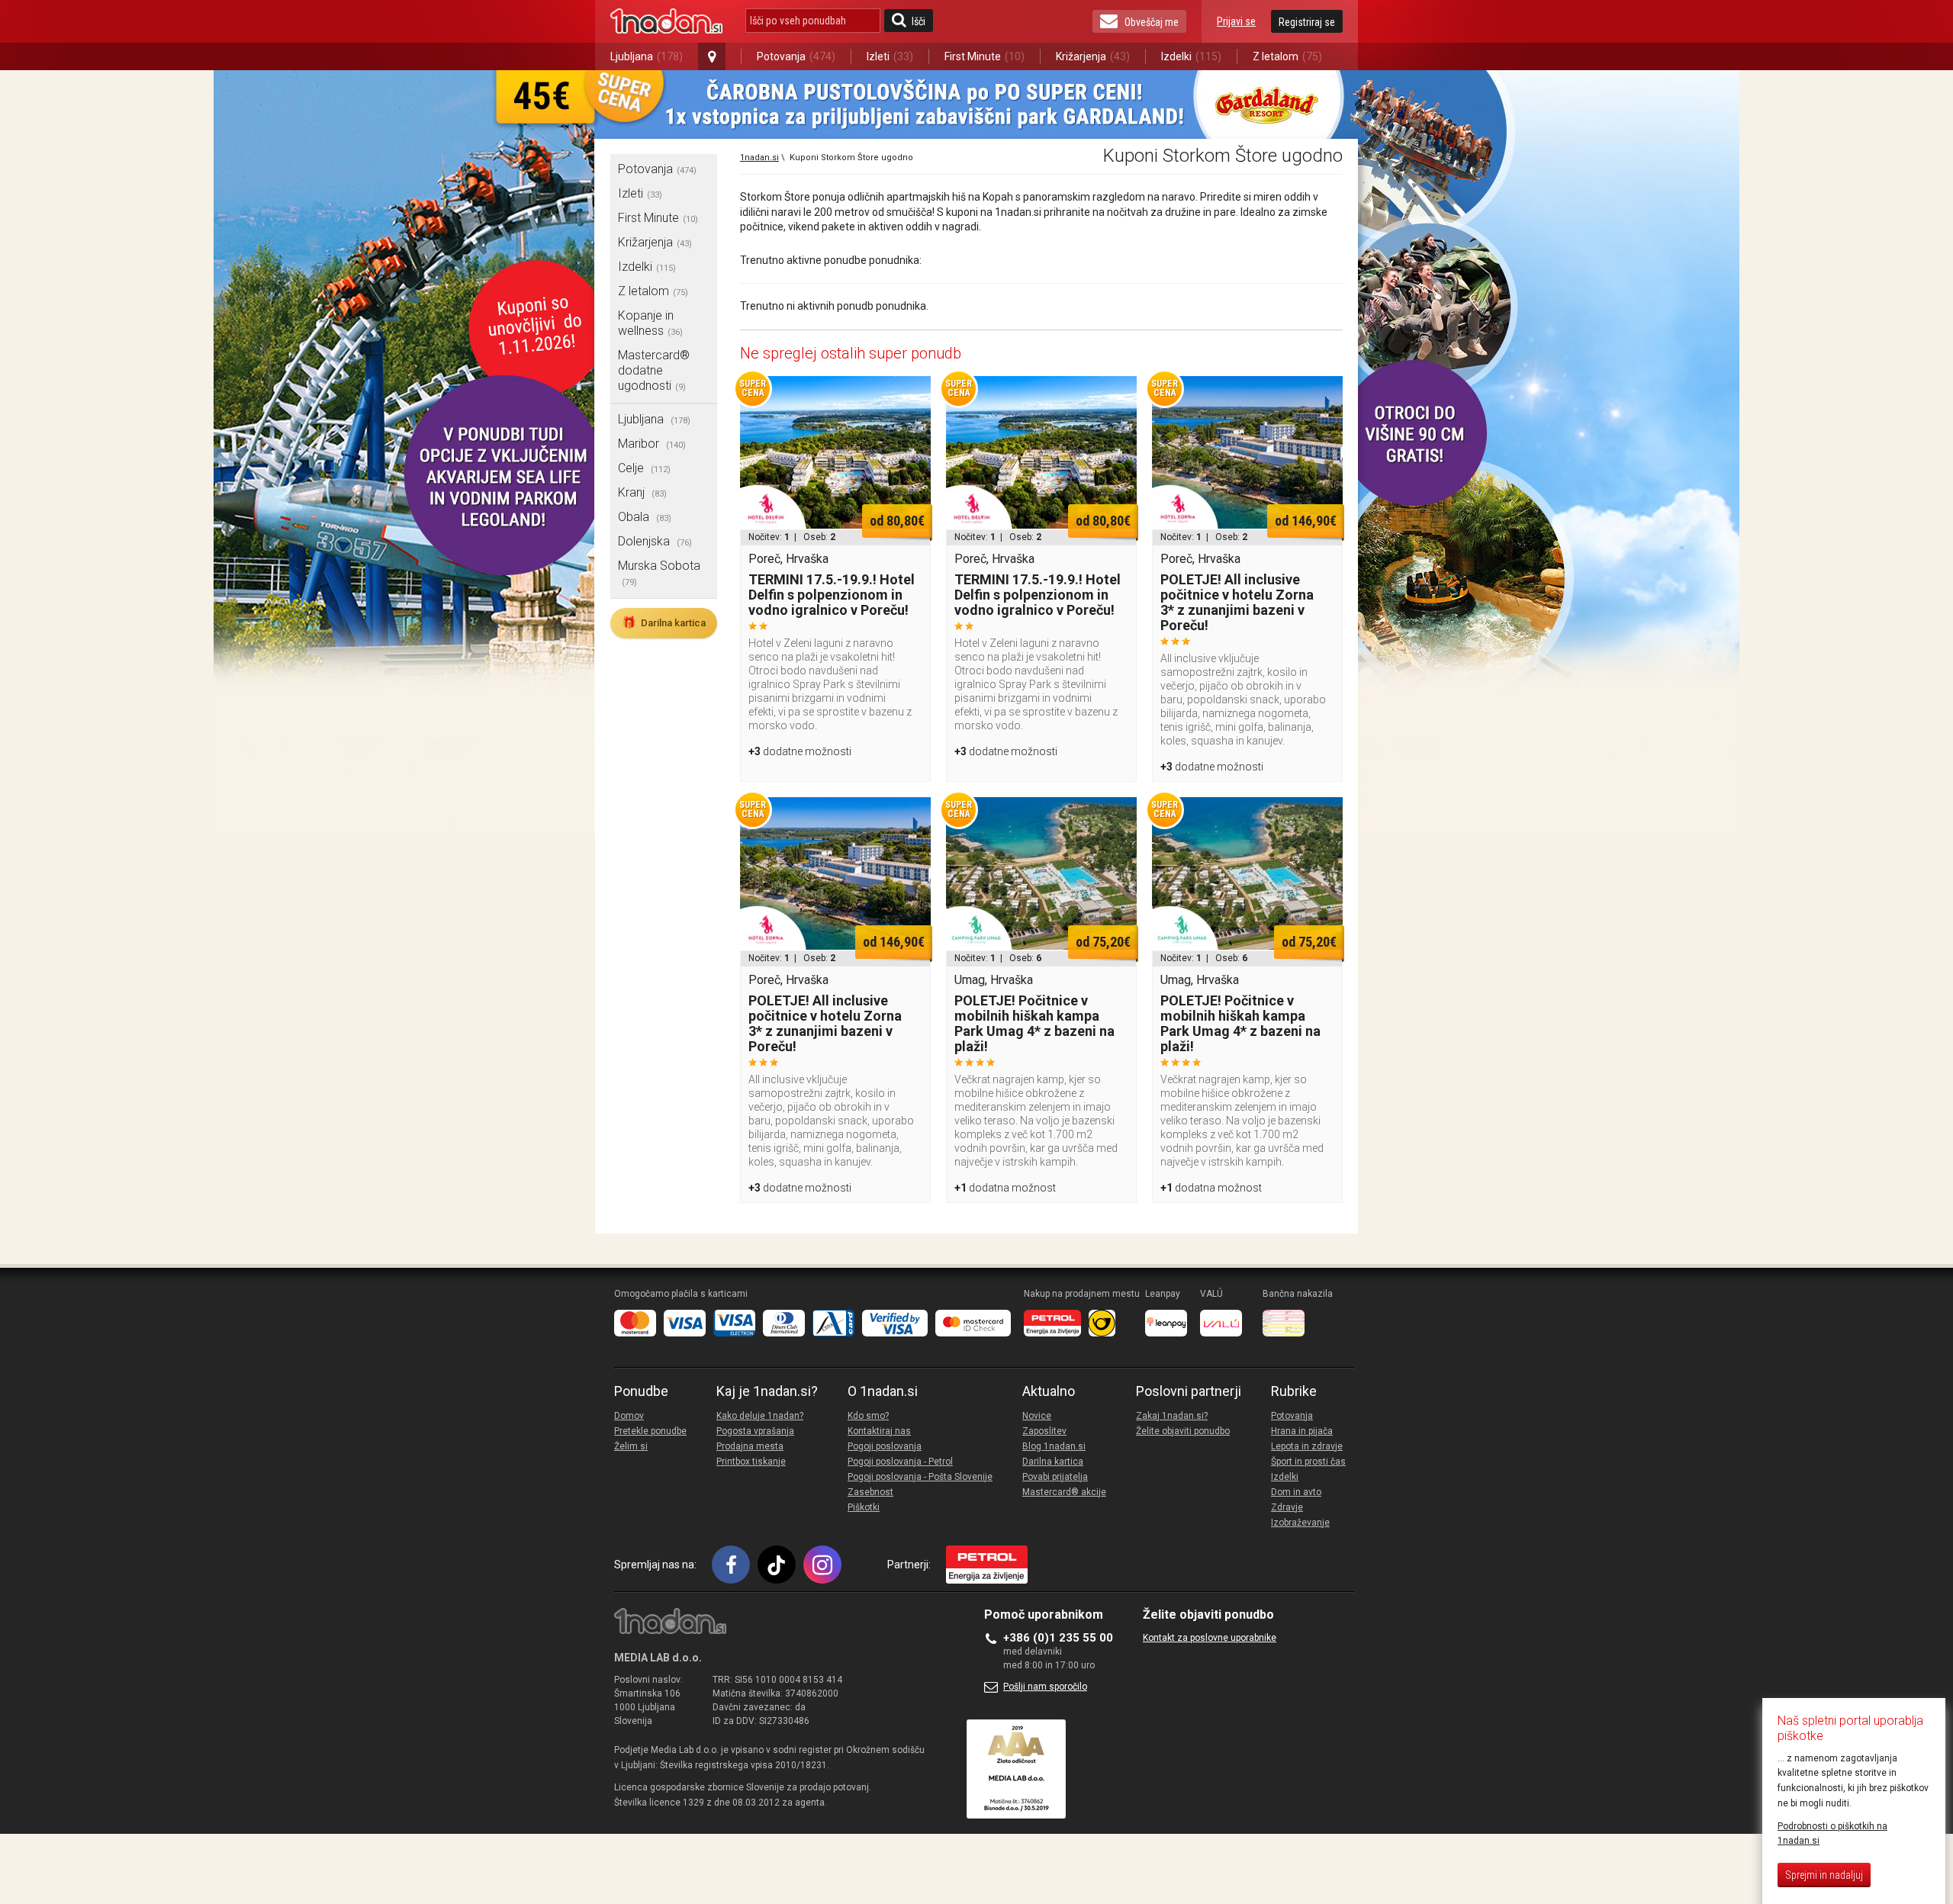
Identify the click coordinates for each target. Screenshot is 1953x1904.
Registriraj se (1307, 22)
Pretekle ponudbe (650, 1431)
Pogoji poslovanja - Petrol (900, 1462)
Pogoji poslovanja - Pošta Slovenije (920, 1477)
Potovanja (796, 56)
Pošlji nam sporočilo (1045, 1687)
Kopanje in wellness (650, 323)
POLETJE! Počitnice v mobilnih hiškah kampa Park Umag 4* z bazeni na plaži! (1034, 1023)
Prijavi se (1236, 21)
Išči (919, 21)
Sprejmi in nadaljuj (1824, 1875)
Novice (1037, 1416)
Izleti (890, 56)
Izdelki (1191, 56)
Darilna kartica (664, 622)
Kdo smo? (868, 1416)
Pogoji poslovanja (885, 1446)
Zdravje (1287, 1507)
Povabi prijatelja (1055, 1477)
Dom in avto (1296, 1492)
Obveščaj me (1152, 22)
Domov (629, 1416)
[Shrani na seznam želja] (912, 395)
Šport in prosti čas (1308, 1462)
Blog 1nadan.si (1054, 1446)
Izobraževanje (1300, 1523)
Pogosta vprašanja (755, 1431)
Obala (645, 517)
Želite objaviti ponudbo (1183, 1431)
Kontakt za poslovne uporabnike (1210, 1638)
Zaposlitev (1044, 1431)
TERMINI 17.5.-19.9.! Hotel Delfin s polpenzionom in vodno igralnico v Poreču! (832, 595)
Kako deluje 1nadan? (760, 1416)
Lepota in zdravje (1307, 1446)
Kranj (642, 492)
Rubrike (1294, 1391)
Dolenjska (655, 541)
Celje (644, 468)
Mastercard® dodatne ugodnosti (654, 370)
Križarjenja (1093, 56)
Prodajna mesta (750, 1446)
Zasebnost (870, 1492)
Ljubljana (647, 56)
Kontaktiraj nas (879, 1431)
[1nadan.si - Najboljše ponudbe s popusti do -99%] (666, 21)
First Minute (985, 56)
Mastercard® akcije (1064, 1492)
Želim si (631, 1446)
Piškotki (864, 1507)
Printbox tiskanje (751, 1462)
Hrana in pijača (1302, 1431)
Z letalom (1287, 56)
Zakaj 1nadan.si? (1172, 1416)
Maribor (652, 444)
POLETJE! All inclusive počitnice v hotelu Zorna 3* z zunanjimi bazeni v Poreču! (1237, 602)
